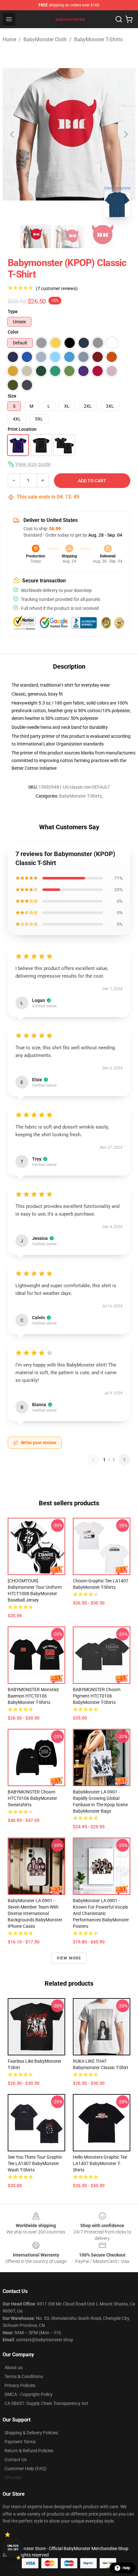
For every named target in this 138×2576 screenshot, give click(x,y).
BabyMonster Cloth (45, 39)
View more (69, 1958)
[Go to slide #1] (36, 237)
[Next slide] (125, 134)
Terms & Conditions (24, 2376)
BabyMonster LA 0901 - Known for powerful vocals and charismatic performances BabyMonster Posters (101, 1913)
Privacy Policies (20, 2385)
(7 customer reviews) (57, 288)
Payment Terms (20, 2442)
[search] (119, 19)
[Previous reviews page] (93, 1460)
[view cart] (129, 19)
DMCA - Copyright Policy (29, 2394)
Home (9, 39)
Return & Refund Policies (29, 2451)
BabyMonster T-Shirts (98, 39)
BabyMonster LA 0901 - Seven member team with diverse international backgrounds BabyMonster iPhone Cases (35, 1913)
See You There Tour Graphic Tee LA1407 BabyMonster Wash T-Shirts (35, 2163)
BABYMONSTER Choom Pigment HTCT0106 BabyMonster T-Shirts (97, 1696)
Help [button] (126, 2568)
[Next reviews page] (125, 1460)
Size (12, 396)
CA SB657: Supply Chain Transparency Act (46, 2403)
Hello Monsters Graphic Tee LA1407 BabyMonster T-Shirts (100, 2163)
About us (13, 2367)
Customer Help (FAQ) (26, 2469)
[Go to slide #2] (69, 237)
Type (13, 311)
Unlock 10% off (13, 2548)
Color (13, 332)
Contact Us (16, 2460)
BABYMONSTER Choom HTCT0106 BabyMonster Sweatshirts (32, 1798)
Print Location (22, 429)
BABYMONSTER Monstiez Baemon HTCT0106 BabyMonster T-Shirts (33, 1696)
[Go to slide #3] (102, 237)
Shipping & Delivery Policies (31, 2433)
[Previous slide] (13, 134)
